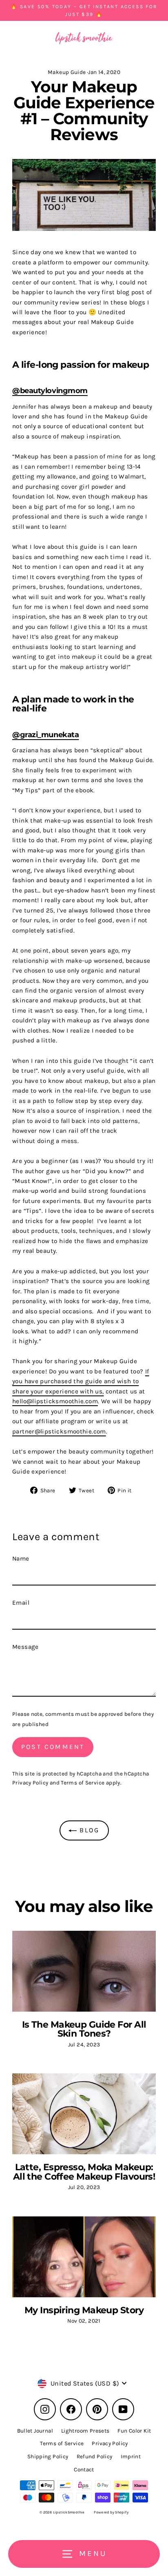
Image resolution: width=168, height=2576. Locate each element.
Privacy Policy (30, 1783)
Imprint (131, 2456)
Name (21, 1559)
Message (25, 1647)
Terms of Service (83, 1783)
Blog (88, 1830)
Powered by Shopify (111, 2512)
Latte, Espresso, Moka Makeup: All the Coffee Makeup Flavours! (84, 2171)
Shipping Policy (48, 2456)
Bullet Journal (35, 2431)
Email (21, 1603)
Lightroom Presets (85, 2431)
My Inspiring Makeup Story (84, 2310)
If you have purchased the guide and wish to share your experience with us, (81, 1381)
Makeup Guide (67, 72)
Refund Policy (95, 2456)
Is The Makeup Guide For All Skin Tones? (84, 2029)
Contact (84, 2470)
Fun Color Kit (134, 2431)
